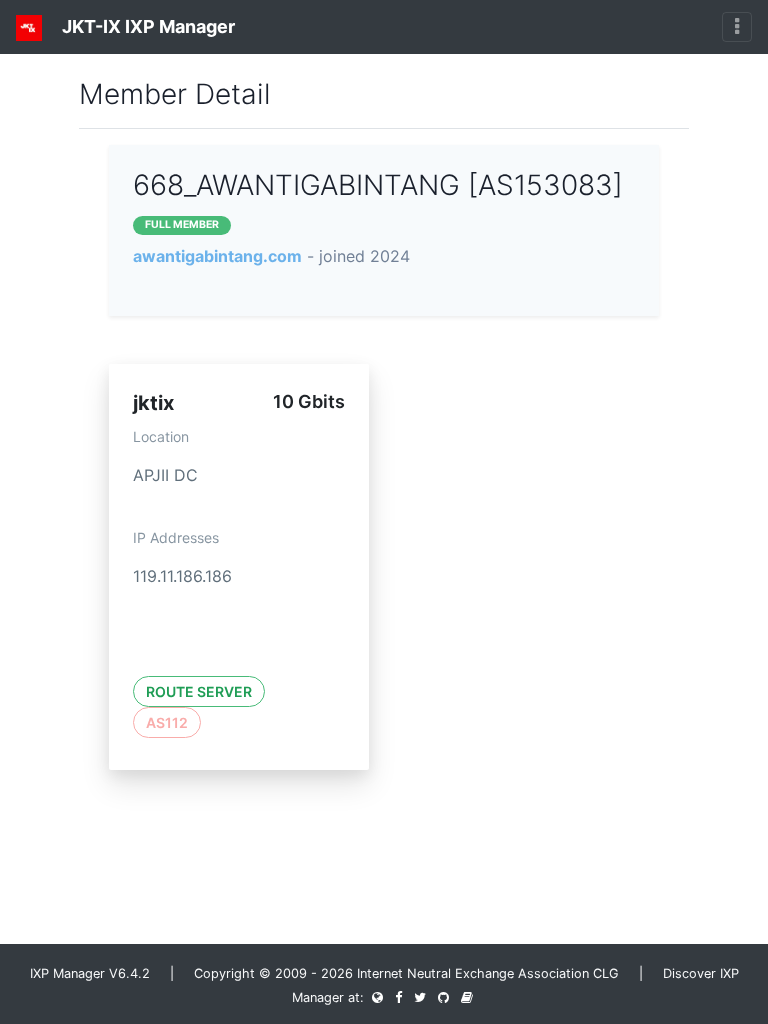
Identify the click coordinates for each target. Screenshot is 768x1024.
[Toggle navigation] (737, 27)
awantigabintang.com (217, 256)
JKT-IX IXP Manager (146, 26)
